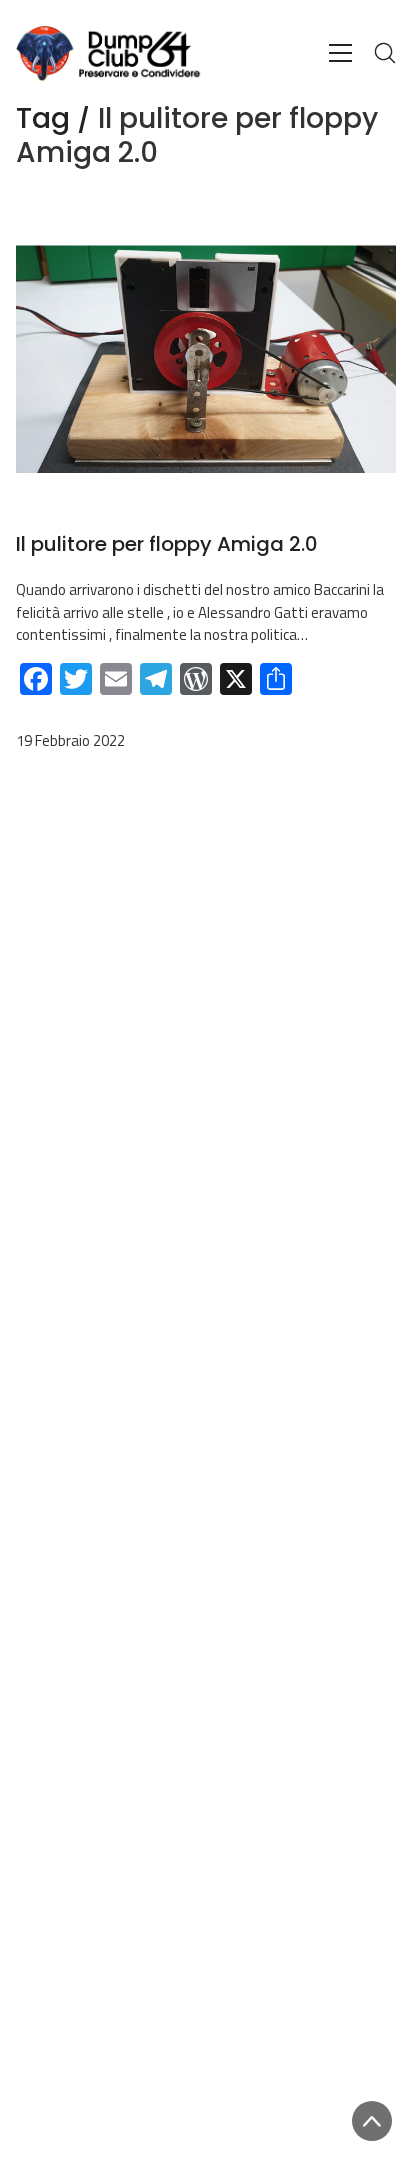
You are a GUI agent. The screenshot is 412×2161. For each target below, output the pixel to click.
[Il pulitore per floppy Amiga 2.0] (206, 359)
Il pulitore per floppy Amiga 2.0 (167, 544)
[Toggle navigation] (340, 53)
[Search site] (385, 53)
